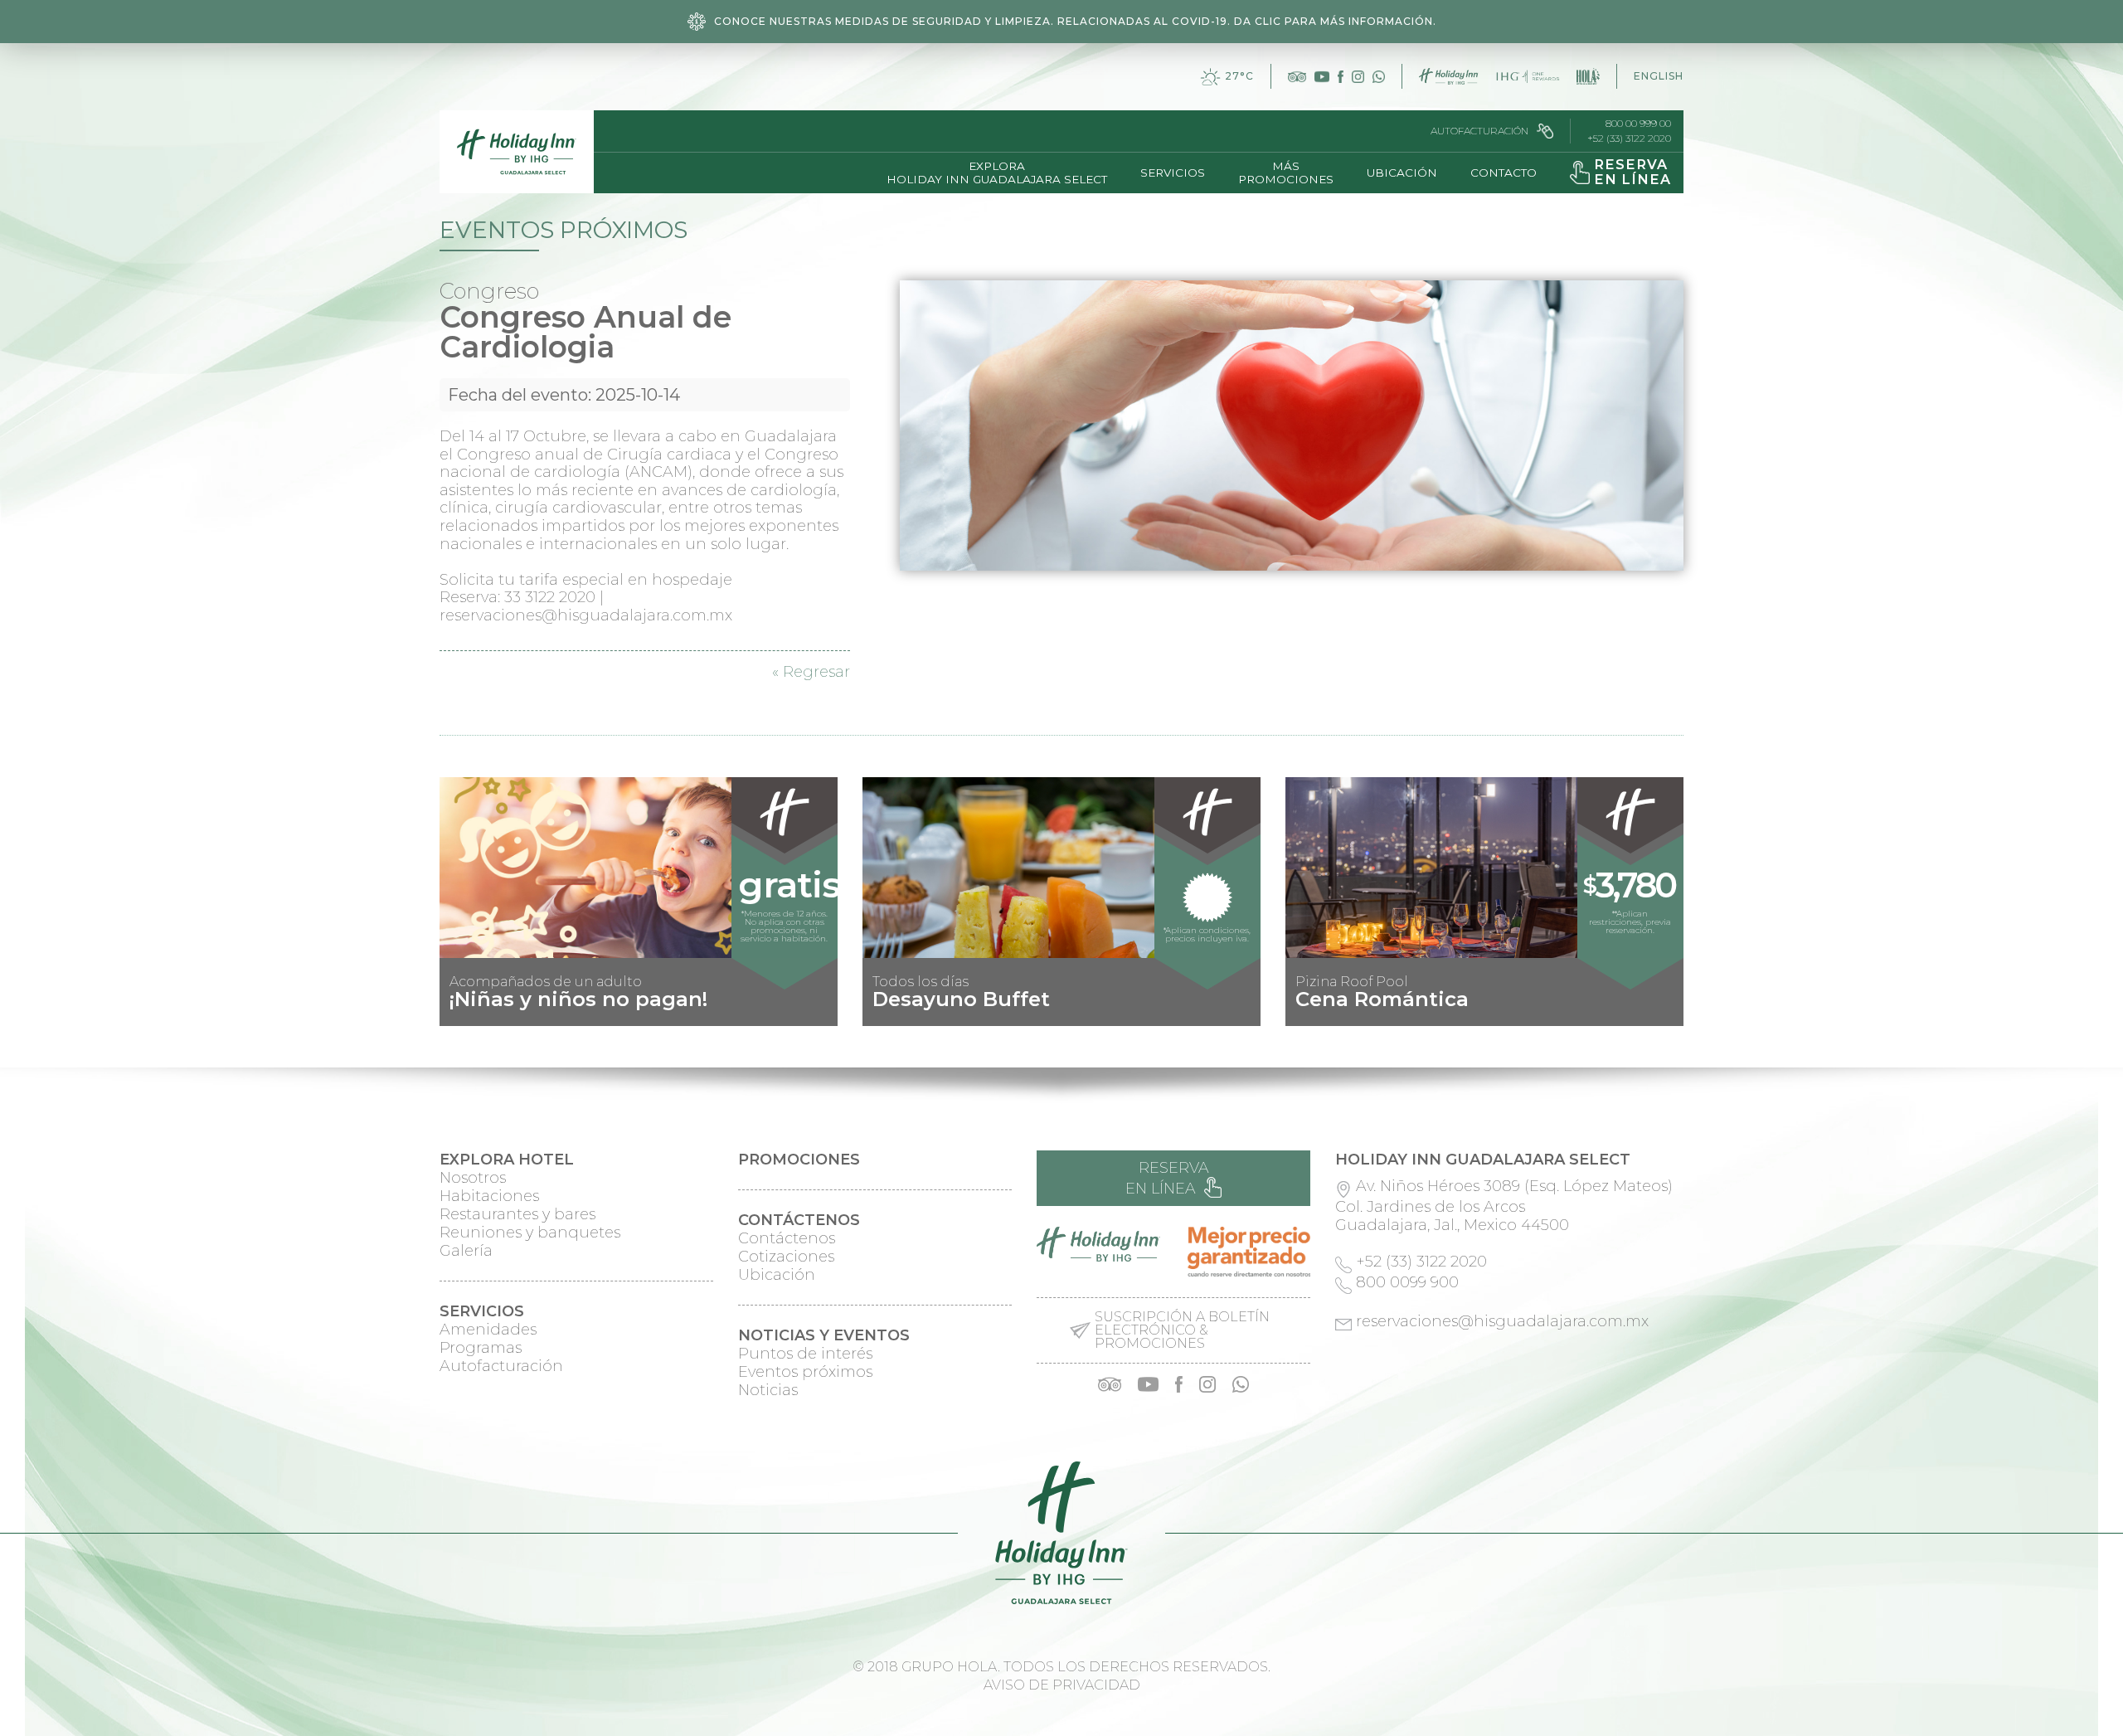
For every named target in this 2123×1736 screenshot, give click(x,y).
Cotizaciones (786, 1257)
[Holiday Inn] (1448, 76)
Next (1662, 1013)
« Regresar (811, 672)
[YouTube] (1322, 77)
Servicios (1173, 173)
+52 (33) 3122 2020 (1629, 139)
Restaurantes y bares (517, 1214)
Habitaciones (489, 1196)
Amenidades (488, 1330)
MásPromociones (1286, 173)
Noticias (768, 1390)
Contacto (1504, 173)
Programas (481, 1348)
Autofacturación (1479, 131)
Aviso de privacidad (1062, 1685)
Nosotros (473, 1178)
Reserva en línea (1167, 1178)
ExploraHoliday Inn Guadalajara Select (997, 173)
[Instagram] (1358, 77)
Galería (466, 1251)
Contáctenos (787, 1238)
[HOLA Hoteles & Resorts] (1588, 76)
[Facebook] (1341, 77)
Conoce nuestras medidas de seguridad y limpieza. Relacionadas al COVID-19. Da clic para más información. (1075, 21)
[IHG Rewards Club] (1528, 76)
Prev (461, 1013)
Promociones (799, 1160)
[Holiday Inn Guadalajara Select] (517, 152)
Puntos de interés (805, 1354)
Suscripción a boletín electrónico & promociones (1182, 1330)
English (1659, 76)
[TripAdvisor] (1297, 77)
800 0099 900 (1407, 1282)
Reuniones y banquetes (530, 1233)
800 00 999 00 (1638, 124)
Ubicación (1402, 173)
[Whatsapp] (1379, 77)
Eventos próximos (805, 1372)
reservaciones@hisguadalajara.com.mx (1502, 1321)
